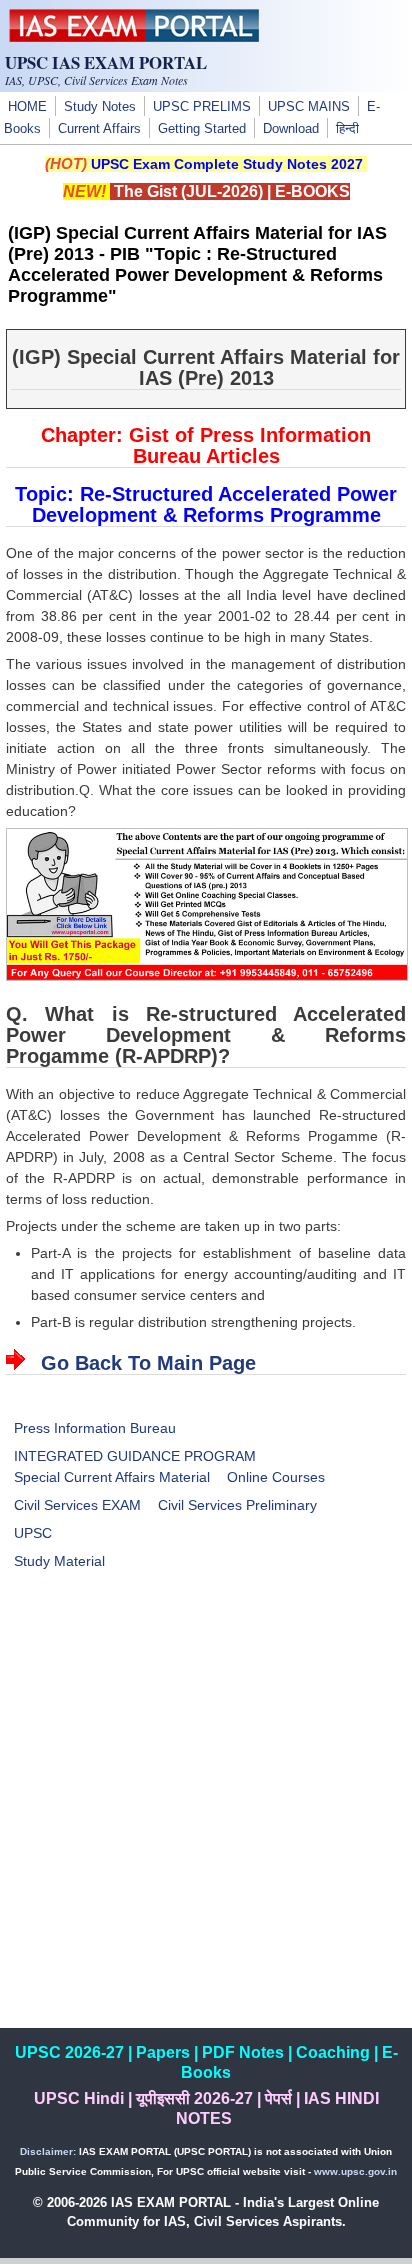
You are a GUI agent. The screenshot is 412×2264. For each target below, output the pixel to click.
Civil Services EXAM (77, 1505)
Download (291, 129)
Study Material (59, 1561)
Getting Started (202, 129)
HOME (27, 107)
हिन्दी (347, 129)
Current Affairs (99, 129)
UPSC (33, 1533)
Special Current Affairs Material (112, 1477)
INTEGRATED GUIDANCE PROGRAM (135, 1456)
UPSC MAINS (309, 107)
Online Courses (276, 1477)
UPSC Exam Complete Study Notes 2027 (227, 164)
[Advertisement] (206, 1822)
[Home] (134, 37)
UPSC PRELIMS (202, 107)
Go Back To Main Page (148, 1363)
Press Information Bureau (95, 1428)
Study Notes (100, 107)
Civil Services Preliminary (237, 1505)
